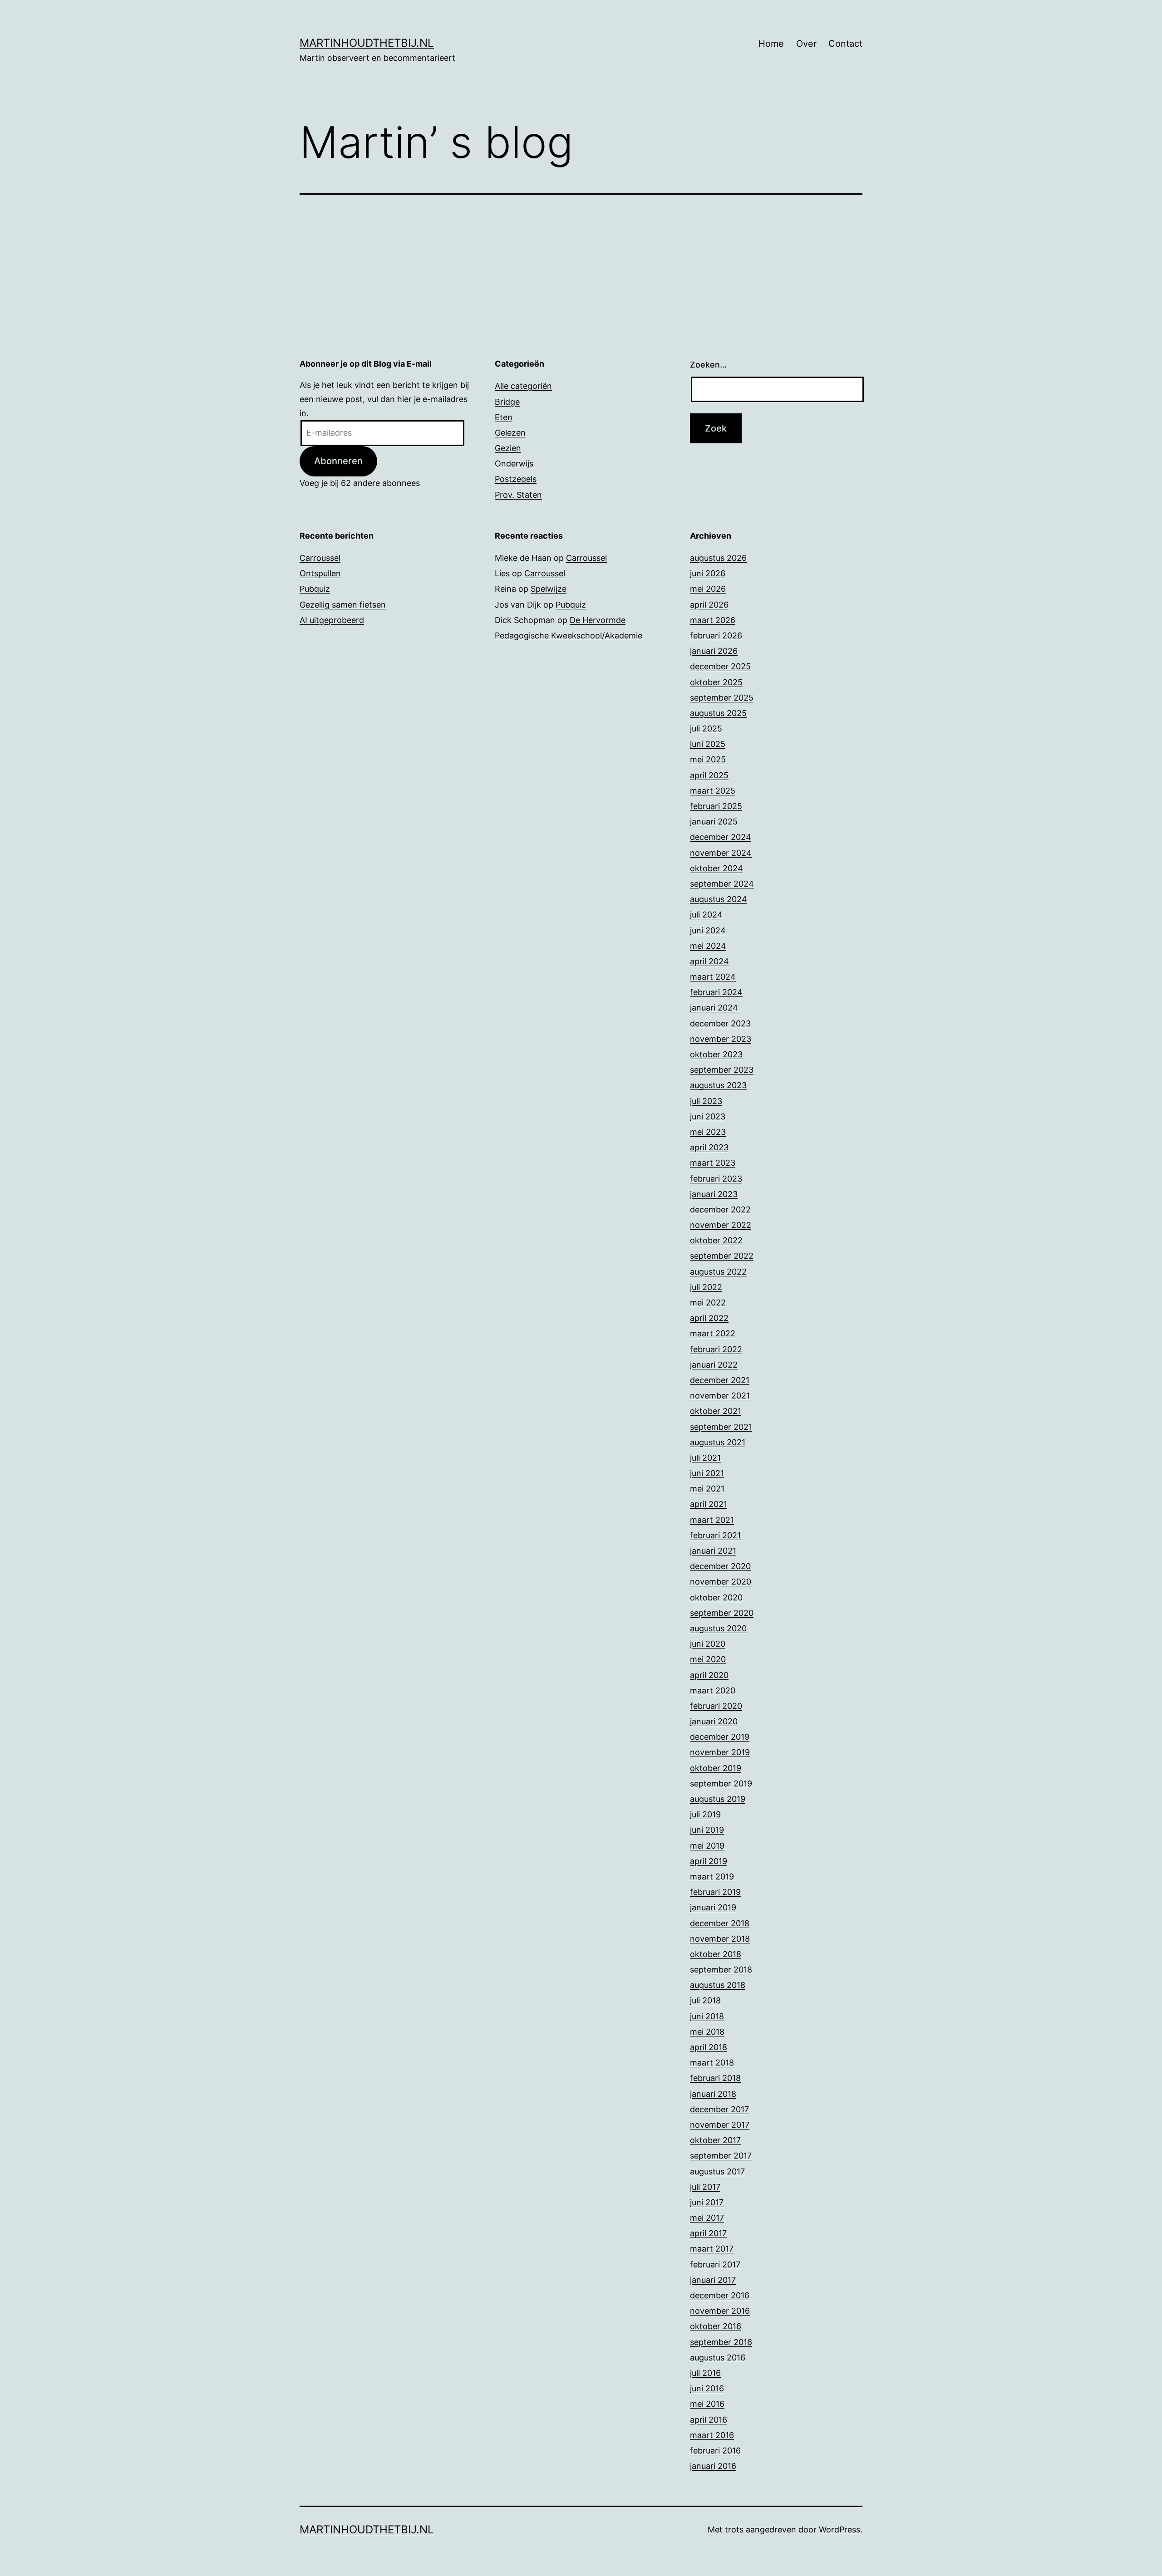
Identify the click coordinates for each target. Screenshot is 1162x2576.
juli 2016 (705, 2373)
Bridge (507, 402)
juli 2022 (706, 1287)
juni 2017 (707, 2202)
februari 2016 (715, 2451)
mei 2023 (708, 1132)
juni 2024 (708, 930)
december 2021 (720, 1380)
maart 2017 (712, 2249)
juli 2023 (706, 1101)
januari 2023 (714, 1194)
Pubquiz (315, 589)
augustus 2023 (718, 1085)
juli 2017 (705, 2187)
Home (771, 44)
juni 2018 (707, 2016)
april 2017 (708, 2233)
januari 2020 (714, 1721)
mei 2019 (707, 1846)
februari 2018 (715, 2078)
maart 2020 (713, 1690)
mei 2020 (708, 1659)
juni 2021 (707, 1473)
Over (806, 44)
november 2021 (720, 1396)
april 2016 (709, 2420)
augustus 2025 (718, 713)
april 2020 (709, 1675)
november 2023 (721, 1039)
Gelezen (510, 433)
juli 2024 (706, 915)
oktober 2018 (716, 1954)
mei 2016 (707, 2404)
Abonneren (338, 461)
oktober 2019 (716, 1768)
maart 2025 (713, 791)
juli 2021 (705, 1458)
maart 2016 (712, 2435)
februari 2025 (716, 806)
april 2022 (709, 1318)
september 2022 (722, 1256)
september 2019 (721, 1784)
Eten (504, 417)
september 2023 (722, 1070)
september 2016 (721, 2342)
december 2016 (720, 2295)
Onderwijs (514, 464)
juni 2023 (708, 1116)
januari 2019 (713, 1907)
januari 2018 (713, 2094)
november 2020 (721, 1582)
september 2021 (721, 1427)
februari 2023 (716, 1179)
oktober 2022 (716, 1240)
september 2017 (721, 2156)
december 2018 (720, 1923)
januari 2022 (714, 1365)
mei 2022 (708, 1303)
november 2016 (720, 2311)
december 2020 (720, 1566)
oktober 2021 (716, 1411)
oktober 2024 (716, 868)
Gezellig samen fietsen (343, 605)
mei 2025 (708, 759)
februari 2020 (716, 1706)
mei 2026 (708, 589)
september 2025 (722, 698)
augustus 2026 (718, 558)
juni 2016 (707, 2388)
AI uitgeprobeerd (332, 620)
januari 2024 (714, 1008)
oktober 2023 (716, 1054)
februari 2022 (716, 1349)
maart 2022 (713, 1333)
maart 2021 (712, 1520)
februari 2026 (716, 635)
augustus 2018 (718, 1985)
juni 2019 (707, 1830)
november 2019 (720, 1752)
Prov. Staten (518, 495)
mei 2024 (708, 946)
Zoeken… (708, 365)
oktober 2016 (716, 2326)
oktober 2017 (715, 2140)
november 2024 (721, 853)
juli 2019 (705, 1814)
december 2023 (720, 1023)
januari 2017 (713, 2280)
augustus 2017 (717, 2171)
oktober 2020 (716, 1597)
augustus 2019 (718, 1799)
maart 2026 (713, 620)
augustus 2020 (718, 1628)
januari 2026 (714, 651)
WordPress (839, 2529)
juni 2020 (708, 1644)
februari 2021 (715, 1535)
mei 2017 (707, 2218)
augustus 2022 (718, 1272)
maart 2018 (712, 2063)
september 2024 (722, 884)
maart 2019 (712, 1877)
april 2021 (709, 1504)
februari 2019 (715, 1892)
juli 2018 (705, 2000)
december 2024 (721, 837)
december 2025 (720, 666)
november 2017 (720, 2125)
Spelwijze (549, 589)
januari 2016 (713, 2466)
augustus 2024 (719, 899)
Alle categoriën (523, 386)
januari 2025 (714, 822)
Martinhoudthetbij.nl (367, 43)
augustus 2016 (718, 2358)
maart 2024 (713, 977)
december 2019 (720, 1737)
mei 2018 (707, 2032)
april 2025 (709, 775)
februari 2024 (716, 992)
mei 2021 (707, 1489)
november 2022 (721, 1225)
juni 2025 (708, 744)
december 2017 (719, 2109)
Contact (845, 44)
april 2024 (709, 961)
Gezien (508, 448)
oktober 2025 (716, 682)
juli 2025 (706, 729)
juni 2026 (708, 573)
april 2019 (709, 1861)
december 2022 (720, 1209)
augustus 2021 (718, 1442)
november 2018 (720, 1939)
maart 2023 (713, 1163)
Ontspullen (320, 573)
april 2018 (709, 2047)
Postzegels (516, 479)
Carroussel (320, 558)
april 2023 (709, 1147)
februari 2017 (715, 2264)
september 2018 (721, 1970)
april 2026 (709, 605)
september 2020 (722, 1613)
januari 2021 (713, 1551)
